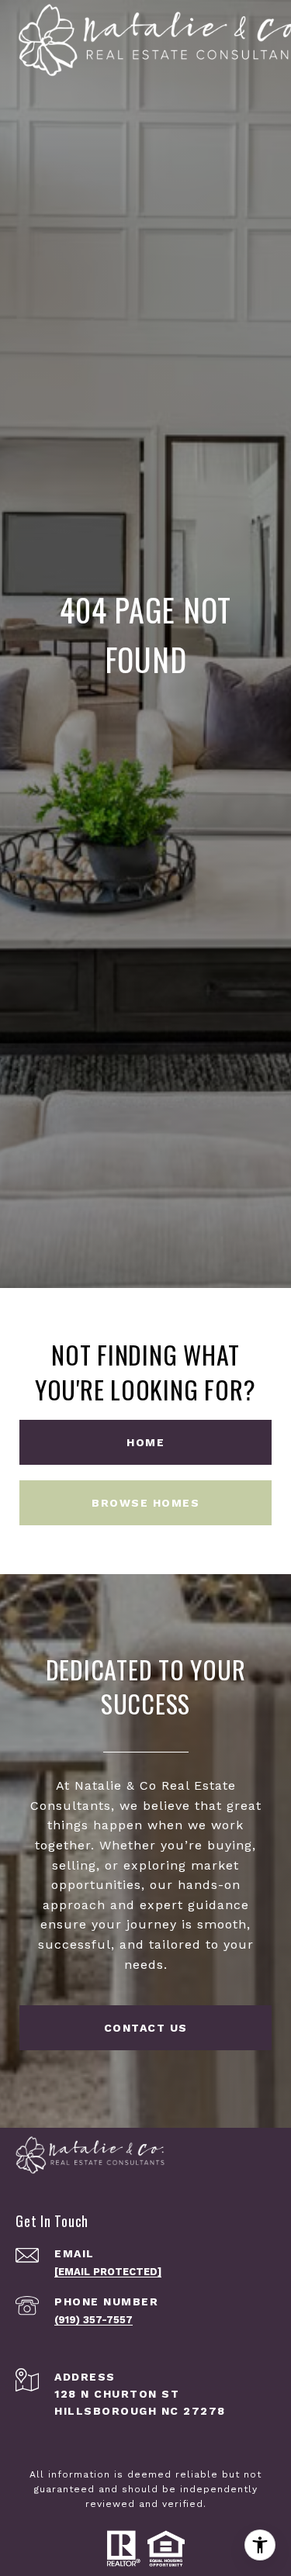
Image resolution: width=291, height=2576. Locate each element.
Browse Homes (145, 1503)
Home (145, 1442)
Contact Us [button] (146, 2028)
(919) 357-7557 (94, 2320)
